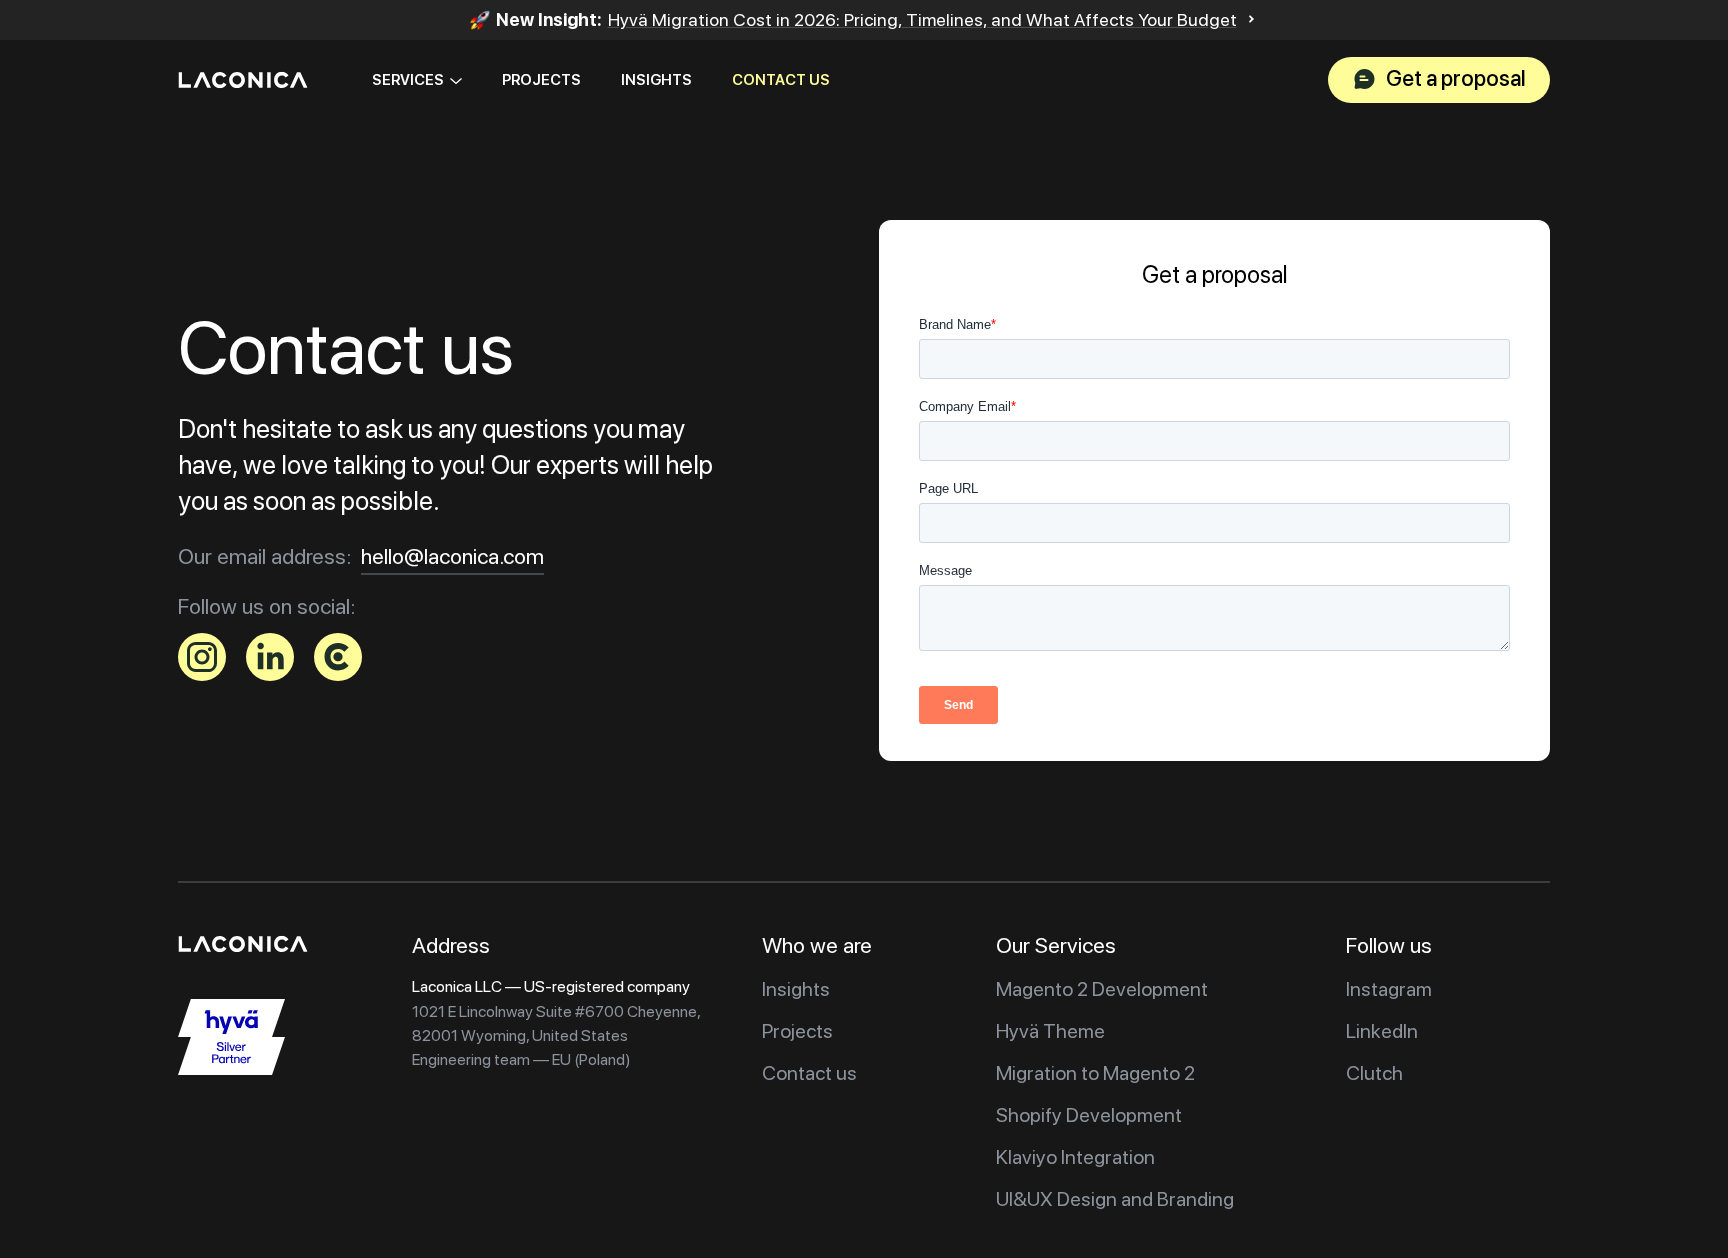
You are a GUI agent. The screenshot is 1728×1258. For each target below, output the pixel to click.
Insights (656, 80)
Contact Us (781, 80)
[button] (417, 80)
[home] (243, 80)
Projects (541, 80)
